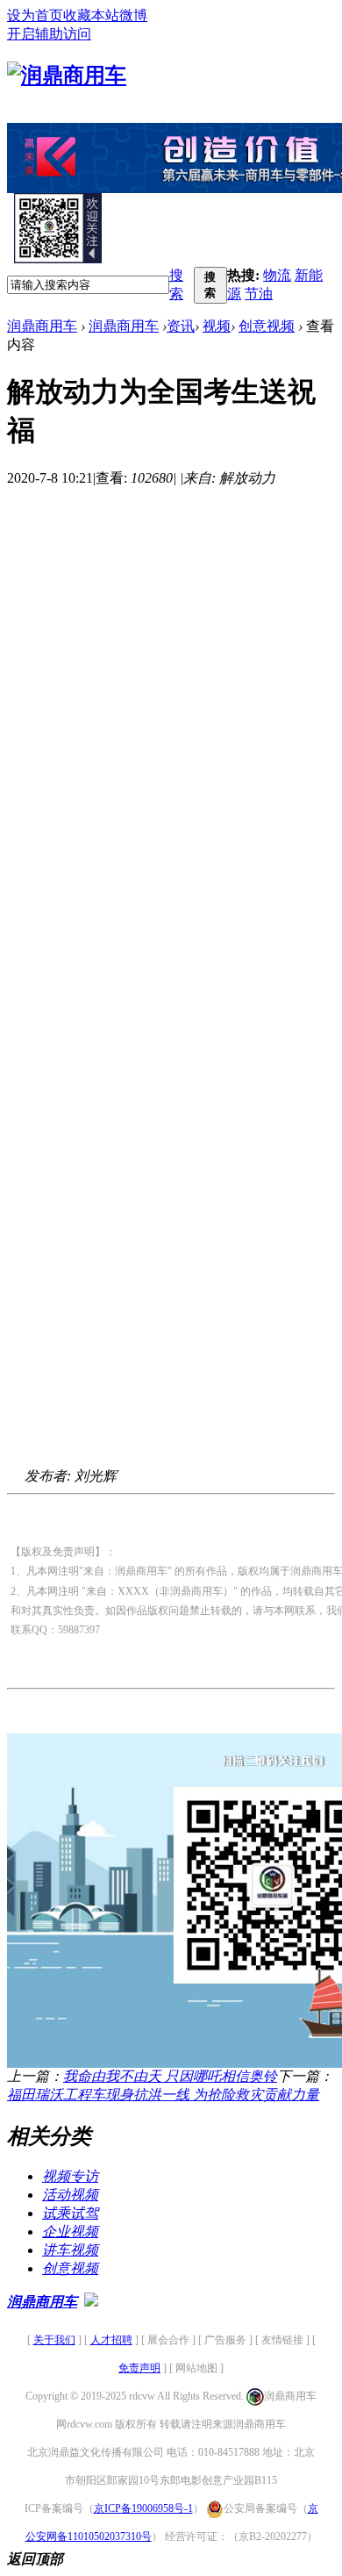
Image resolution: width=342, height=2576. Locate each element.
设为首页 (35, 15)
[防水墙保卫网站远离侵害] (91, 2302)
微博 (133, 15)
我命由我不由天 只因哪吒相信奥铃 (170, 2076)
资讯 (181, 326)
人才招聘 (111, 2340)
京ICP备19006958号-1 (143, 2508)
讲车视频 (70, 2250)
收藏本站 (91, 15)
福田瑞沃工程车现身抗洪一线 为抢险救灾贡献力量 (163, 2095)
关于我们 (54, 2340)
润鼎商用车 (42, 326)
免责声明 (139, 2368)
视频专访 (70, 2176)
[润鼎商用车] (67, 75)
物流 (277, 275)
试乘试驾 (70, 2213)
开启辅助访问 (49, 34)
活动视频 (70, 2195)
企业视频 (70, 2232)
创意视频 (267, 326)
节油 (259, 294)
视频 (217, 326)
